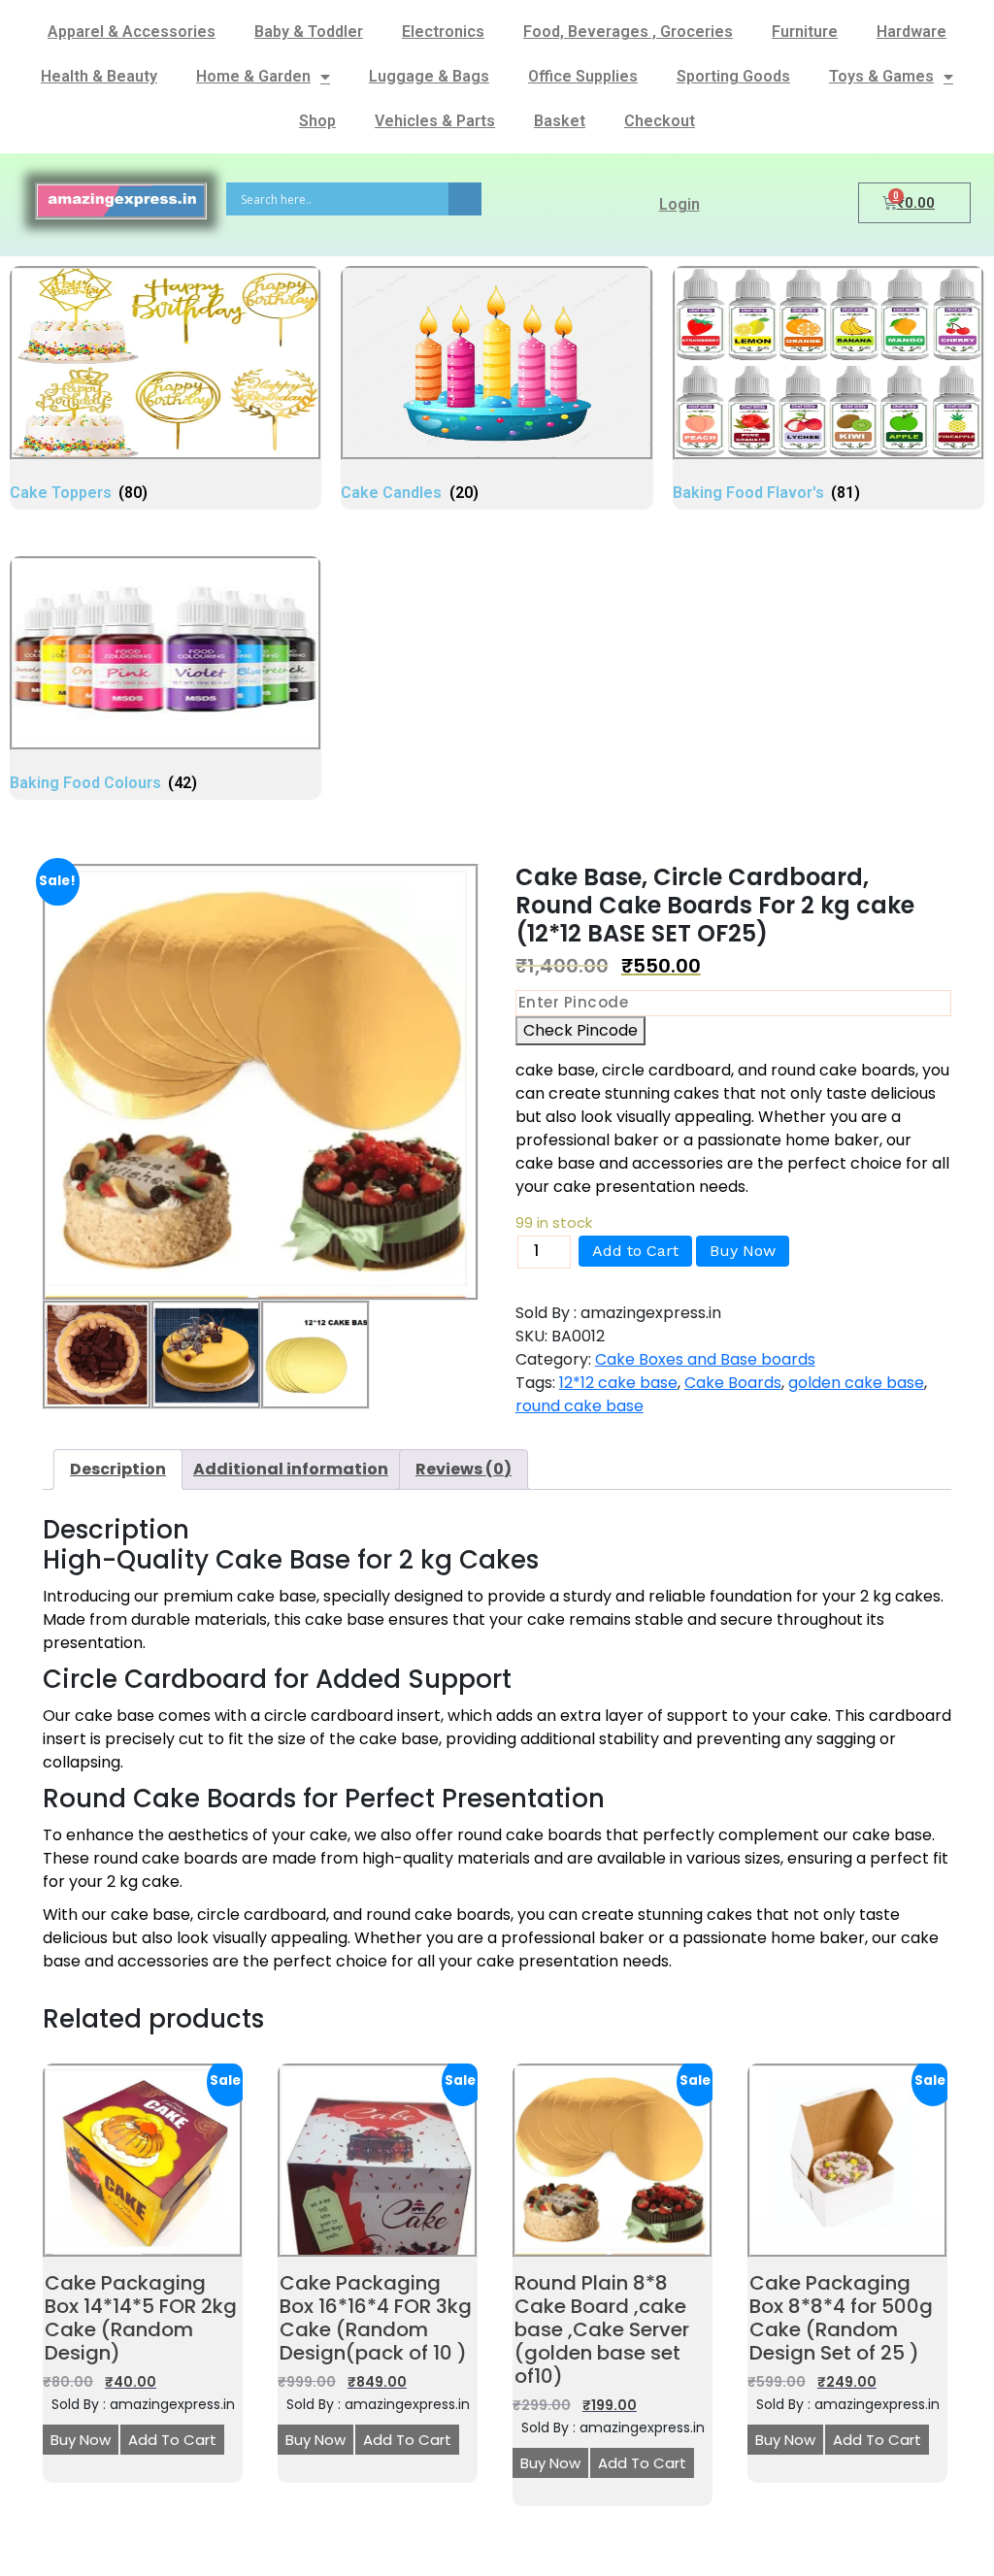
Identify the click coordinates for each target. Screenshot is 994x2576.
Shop (317, 121)
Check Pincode (580, 1030)
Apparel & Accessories (132, 32)
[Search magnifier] (465, 199)
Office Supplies (583, 76)
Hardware (911, 32)
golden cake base (856, 1383)
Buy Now (743, 1251)
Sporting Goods (733, 76)
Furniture (805, 32)
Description (118, 1469)
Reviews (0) (464, 1469)
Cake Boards (733, 1383)
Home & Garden (253, 76)
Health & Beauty (99, 76)
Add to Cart (635, 1251)
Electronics (443, 32)
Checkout (660, 121)
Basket (560, 121)
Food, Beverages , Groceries (628, 32)
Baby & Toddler (309, 32)
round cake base (580, 1406)
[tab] (118, 1470)
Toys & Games (881, 76)
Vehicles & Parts (435, 121)
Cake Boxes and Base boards (705, 1359)
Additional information (291, 1469)
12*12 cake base (618, 1383)
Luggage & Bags (429, 76)
